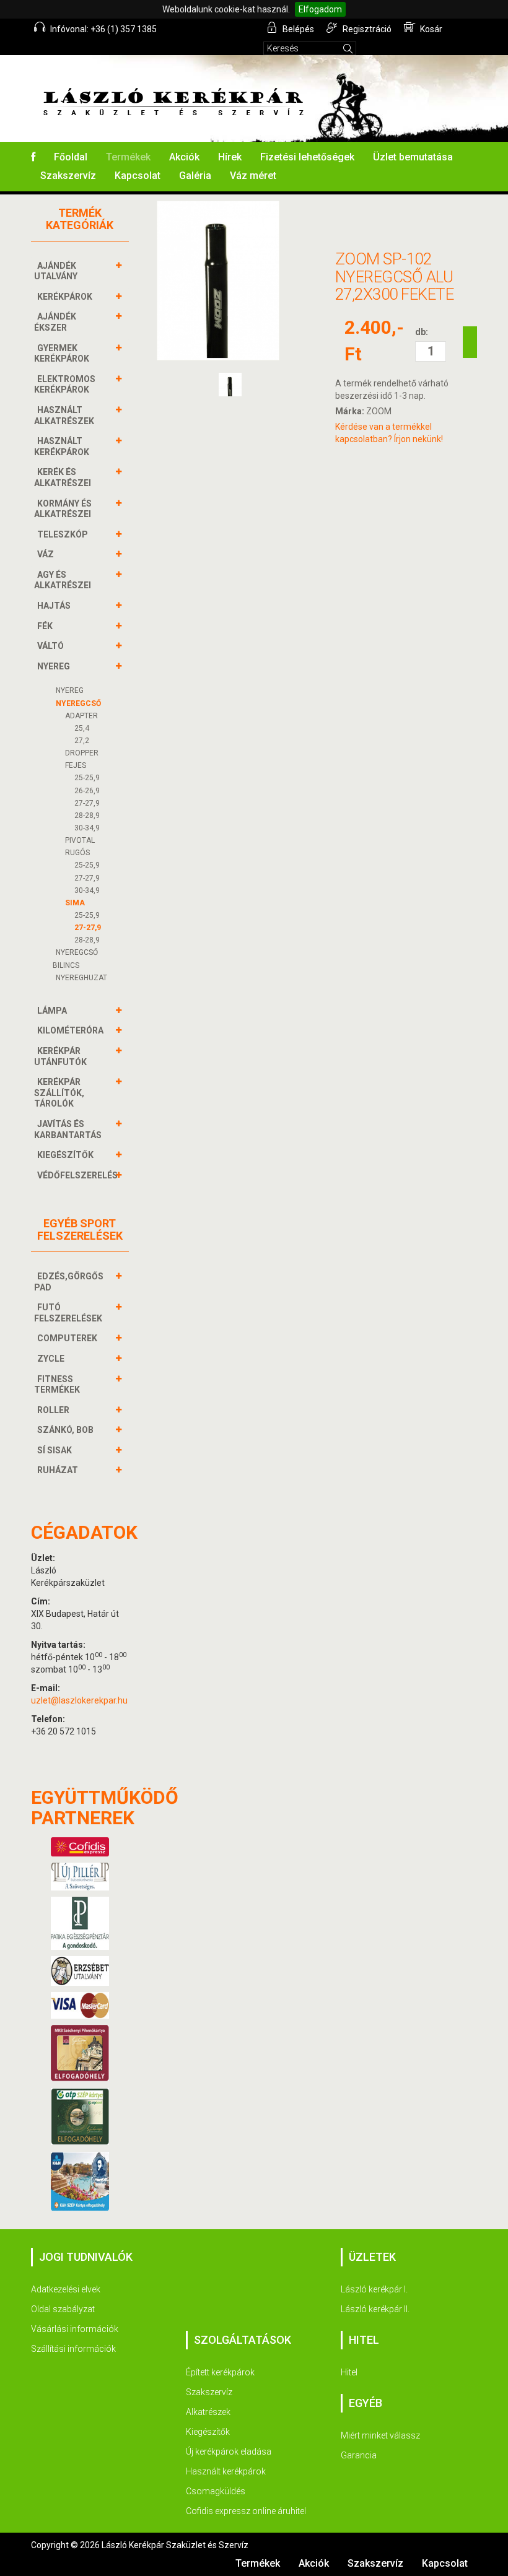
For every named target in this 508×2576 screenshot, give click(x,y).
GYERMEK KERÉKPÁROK (62, 354)
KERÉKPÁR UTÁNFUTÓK (60, 1056)
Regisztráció (366, 29)
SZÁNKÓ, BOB (65, 1430)
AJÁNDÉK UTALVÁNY (56, 271)
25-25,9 (87, 778)
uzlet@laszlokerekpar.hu (79, 1700)
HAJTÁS (54, 606)
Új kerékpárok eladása (229, 2452)
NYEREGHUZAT (81, 978)
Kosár (430, 29)
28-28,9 (87, 816)
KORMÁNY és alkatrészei (63, 509)
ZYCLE (51, 1359)
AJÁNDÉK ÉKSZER (55, 322)
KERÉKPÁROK (65, 297)
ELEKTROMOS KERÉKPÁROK (65, 385)
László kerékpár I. (374, 2289)
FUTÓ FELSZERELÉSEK (68, 1313)
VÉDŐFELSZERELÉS (77, 1175)
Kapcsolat (138, 176)
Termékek (128, 157)
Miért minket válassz (380, 2435)
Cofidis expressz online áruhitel (246, 2511)
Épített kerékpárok (220, 2372)
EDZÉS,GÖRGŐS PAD (69, 1282)
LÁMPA (52, 1011)
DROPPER (82, 753)
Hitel (349, 2372)
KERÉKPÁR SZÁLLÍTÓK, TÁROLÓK (59, 1093)
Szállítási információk (73, 2349)
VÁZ (46, 554)
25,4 (82, 728)
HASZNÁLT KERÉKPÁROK (62, 446)
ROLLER (53, 1410)
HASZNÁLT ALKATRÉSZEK (64, 416)
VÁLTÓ (50, 646)
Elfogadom (320, 9)
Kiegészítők (208, 2432)
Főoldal (71, 157)
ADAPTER (81, 716)
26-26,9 (87, 791)
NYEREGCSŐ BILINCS (75, 959)
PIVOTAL (80, 840)
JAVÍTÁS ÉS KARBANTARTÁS (68, 1129)
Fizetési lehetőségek (307, 157)
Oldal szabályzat (63, 2309)
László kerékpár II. (375, 2309)
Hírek (230, 157)
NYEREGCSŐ (78, 703)
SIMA (75, 903)
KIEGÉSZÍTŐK (65, 1155)
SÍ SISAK (55, 1450)
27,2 (82, 741)
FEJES (76, 765)
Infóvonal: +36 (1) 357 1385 (103, 29)
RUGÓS (77, 853)
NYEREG (54, 666)
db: (422, 332)
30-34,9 (87, 828)
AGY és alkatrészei (63, 580)
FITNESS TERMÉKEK (57, 1385)
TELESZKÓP (63, 534)
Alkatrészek (208, 2412)
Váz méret (253, 176)
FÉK (45, 626)
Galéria (195, 176)
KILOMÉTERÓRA (70, 1030)
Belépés (297, 29)
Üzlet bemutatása (413, 157)
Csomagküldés (216, 2491)
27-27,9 (87, 803)
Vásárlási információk (75, 2329)
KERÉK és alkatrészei (63, 477)
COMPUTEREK (67, 1338)
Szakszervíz (68, 176)
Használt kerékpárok (226, 2471)
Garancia (359, 2455)
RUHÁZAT (58, 1470)
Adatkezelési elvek (66, 2289)
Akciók (184, 157)
